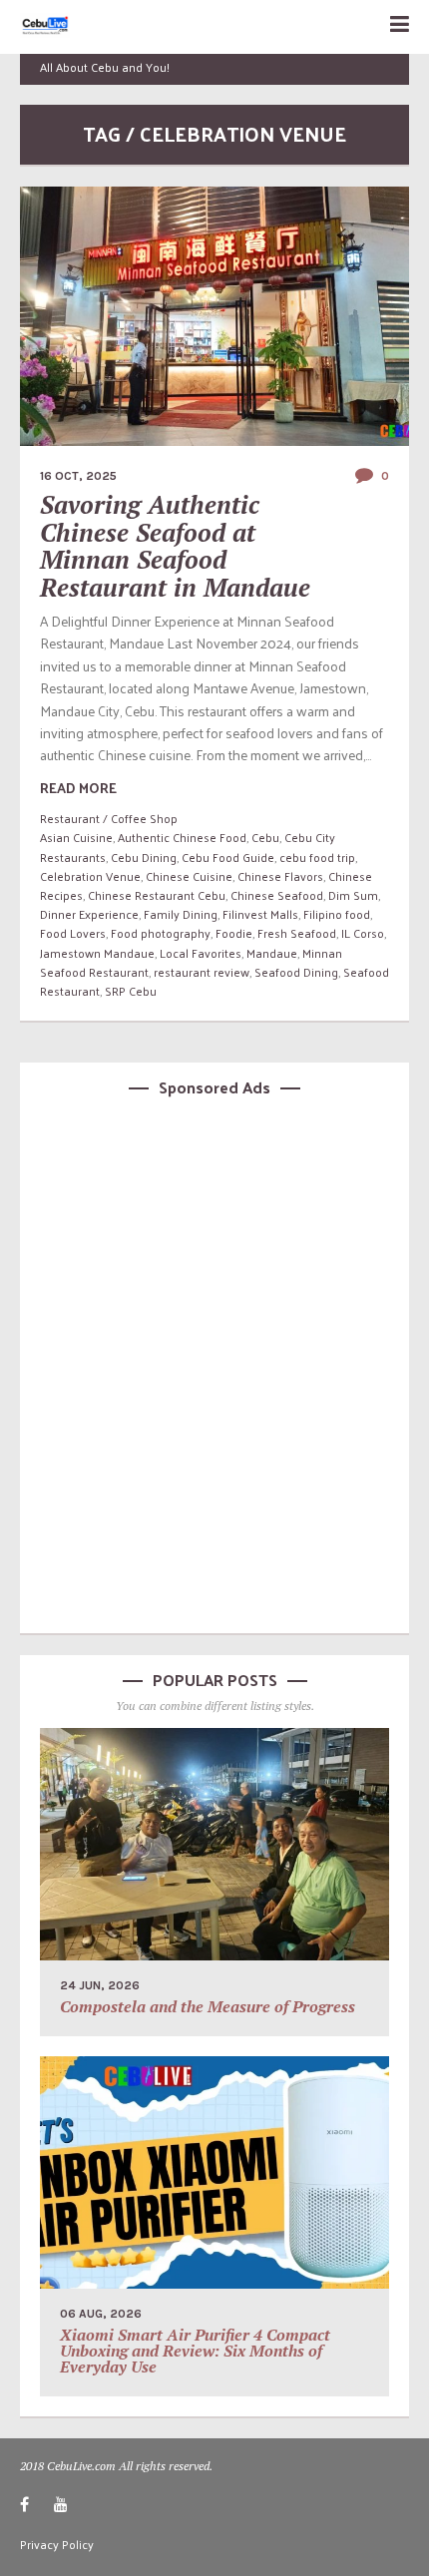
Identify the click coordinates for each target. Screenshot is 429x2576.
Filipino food (337, 914)
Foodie (234, 933)
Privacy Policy (57, 2544)
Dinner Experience (89, 914)
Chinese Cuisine (189, 876)
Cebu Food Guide (228, 857)
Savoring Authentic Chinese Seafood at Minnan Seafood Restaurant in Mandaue (175, 546)
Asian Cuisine (76, 837)
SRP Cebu (131, 991)
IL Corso (363, 933)
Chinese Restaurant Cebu (157, 895)
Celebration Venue (90, 876)
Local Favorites (201, 953)
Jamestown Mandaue (97, 953)
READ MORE (78, 788)
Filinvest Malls (260, 914)
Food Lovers (73, 933)
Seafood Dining (296, 972)
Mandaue (272, 953)
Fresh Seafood (297, 933)
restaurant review (202, 972)
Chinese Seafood (277, 895)
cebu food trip (317, 857)
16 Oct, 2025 (78, 476)
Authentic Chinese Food (182, 837)
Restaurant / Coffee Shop (109, 818)
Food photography (161, 933)
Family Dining (181, 914)
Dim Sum (353, 895)
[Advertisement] (214, 1362)
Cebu (265, 837)
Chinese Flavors (280, 876)
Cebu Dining (144, 857)
